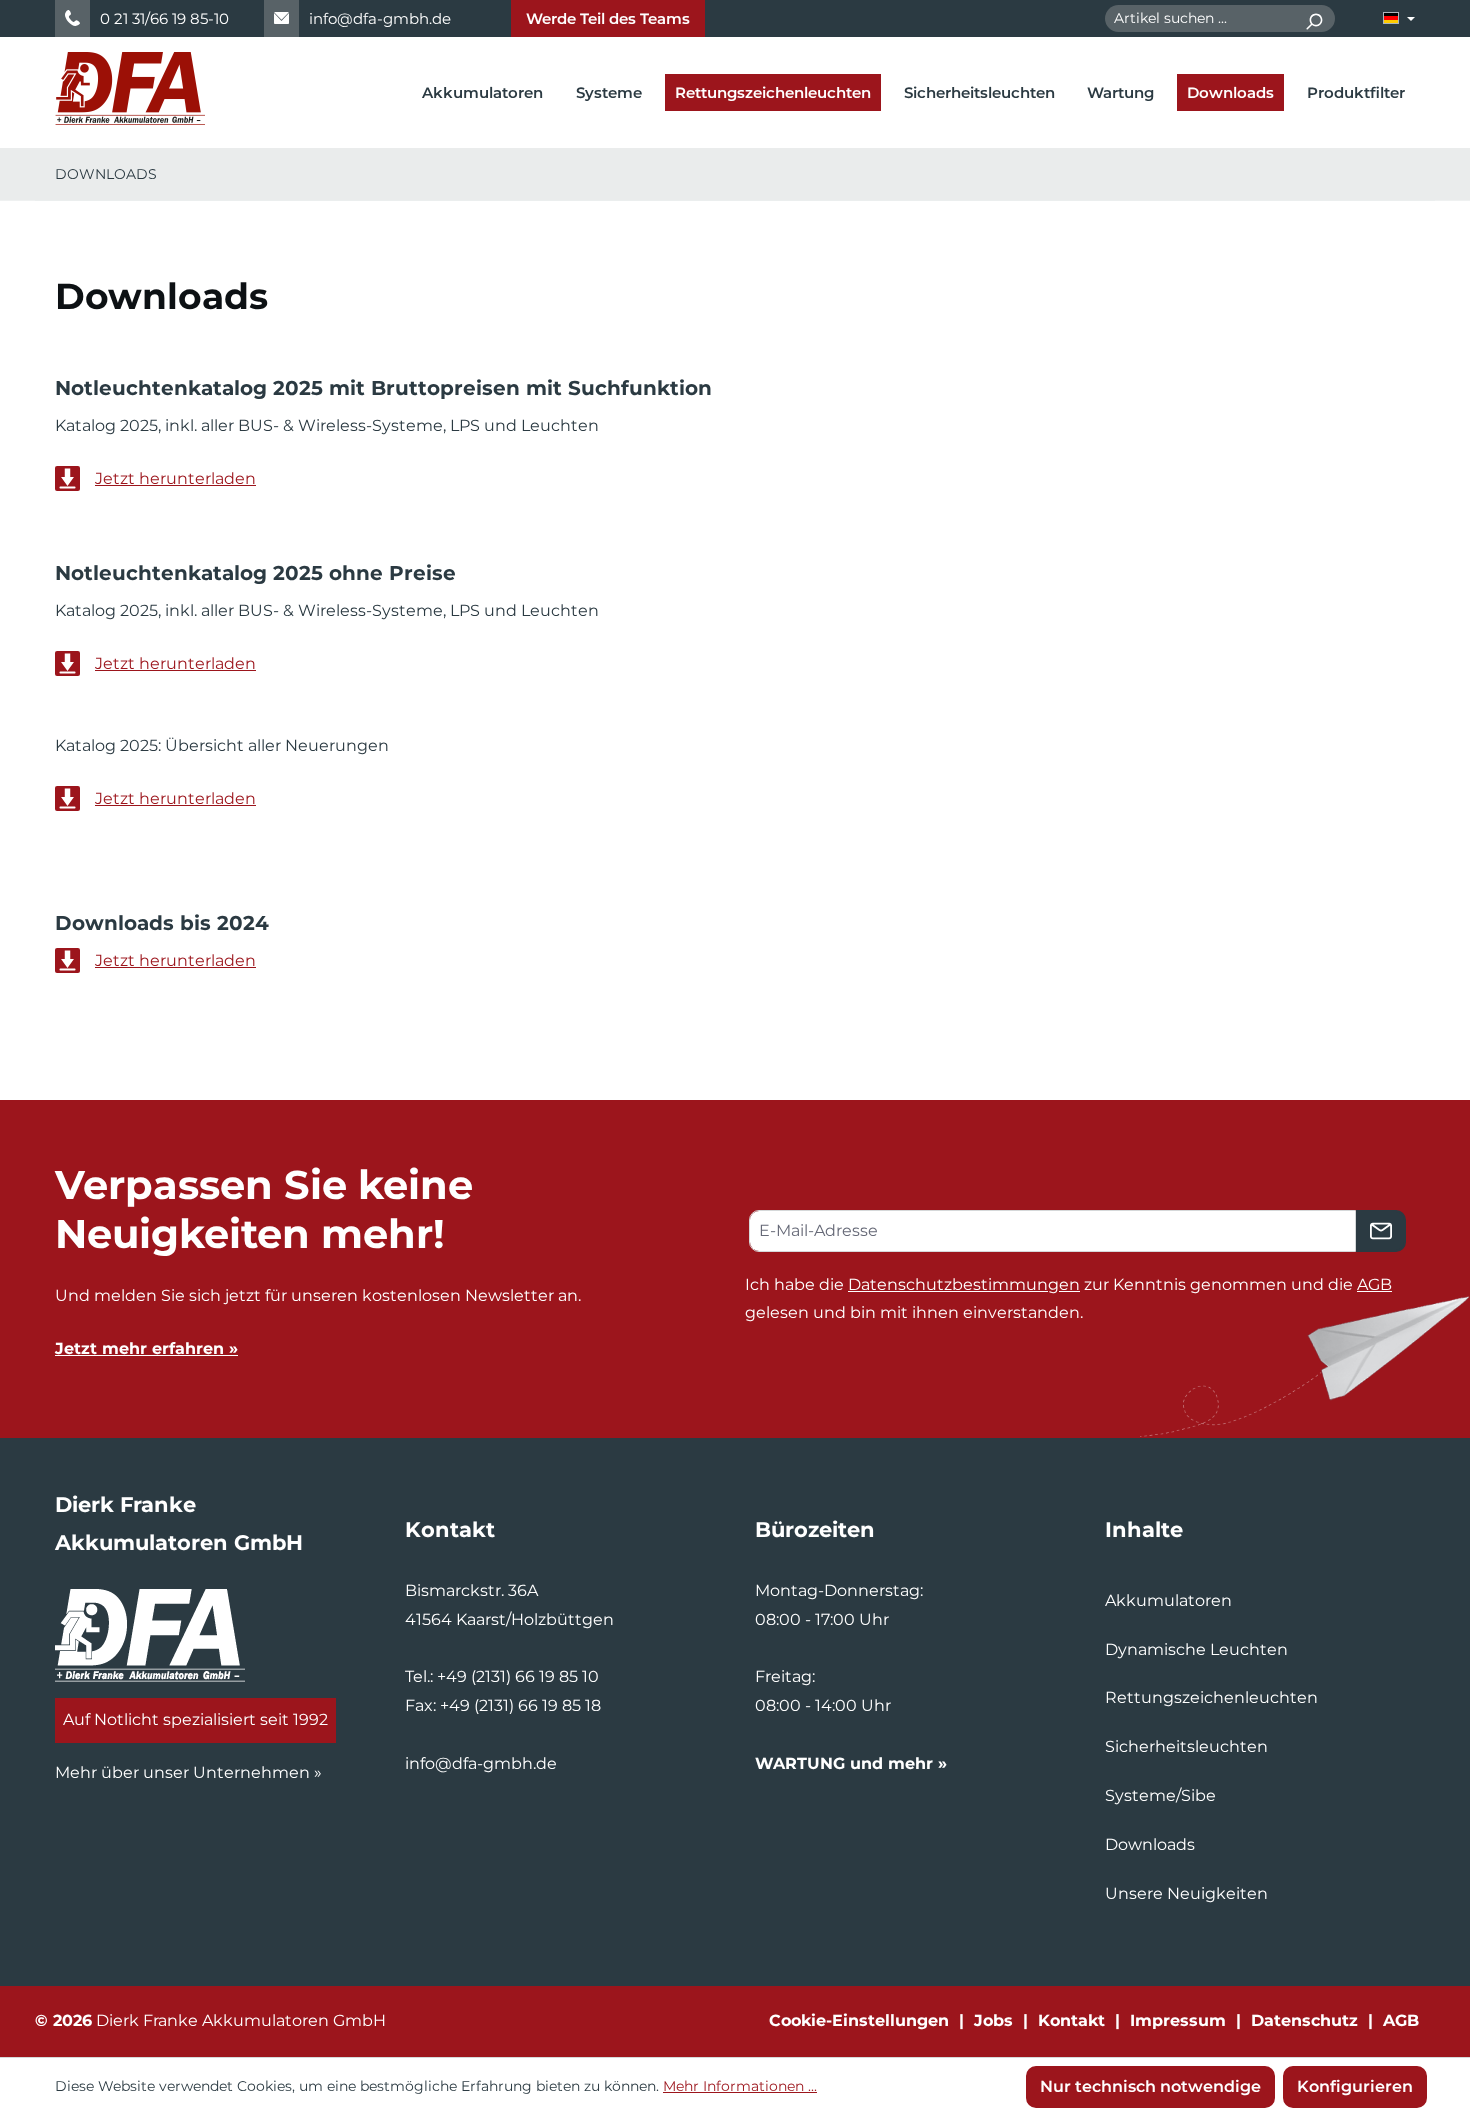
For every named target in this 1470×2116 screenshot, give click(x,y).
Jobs (993, 2020)
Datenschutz (1304, 2020)
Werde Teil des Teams (608, 18)
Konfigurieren (1355, 2086)
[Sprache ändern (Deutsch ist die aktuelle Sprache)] (1399, 18)
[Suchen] (1313, 18)
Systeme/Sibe (1160, 1795)
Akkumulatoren (1168, 1600)
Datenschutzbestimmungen (964, 1284)
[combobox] (1199, 18)
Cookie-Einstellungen (859, 2020)
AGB (1374, 1284)
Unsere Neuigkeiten (1186, 1893)
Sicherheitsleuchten (1186, 1746)
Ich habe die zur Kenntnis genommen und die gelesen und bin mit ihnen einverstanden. (1068, 1299)
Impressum (1178, 2020)
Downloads (1150, 1844)
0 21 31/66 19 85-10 (164, 18)
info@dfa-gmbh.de (380, 18)
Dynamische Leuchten (1196, 1649)
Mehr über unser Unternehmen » (188, 1772)
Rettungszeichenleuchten (1211, 1697)
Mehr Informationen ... (740, 2086)
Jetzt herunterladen (175, 478)
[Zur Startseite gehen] (130, 88)
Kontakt (1071, 2020)
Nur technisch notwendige (1150, 2086)
